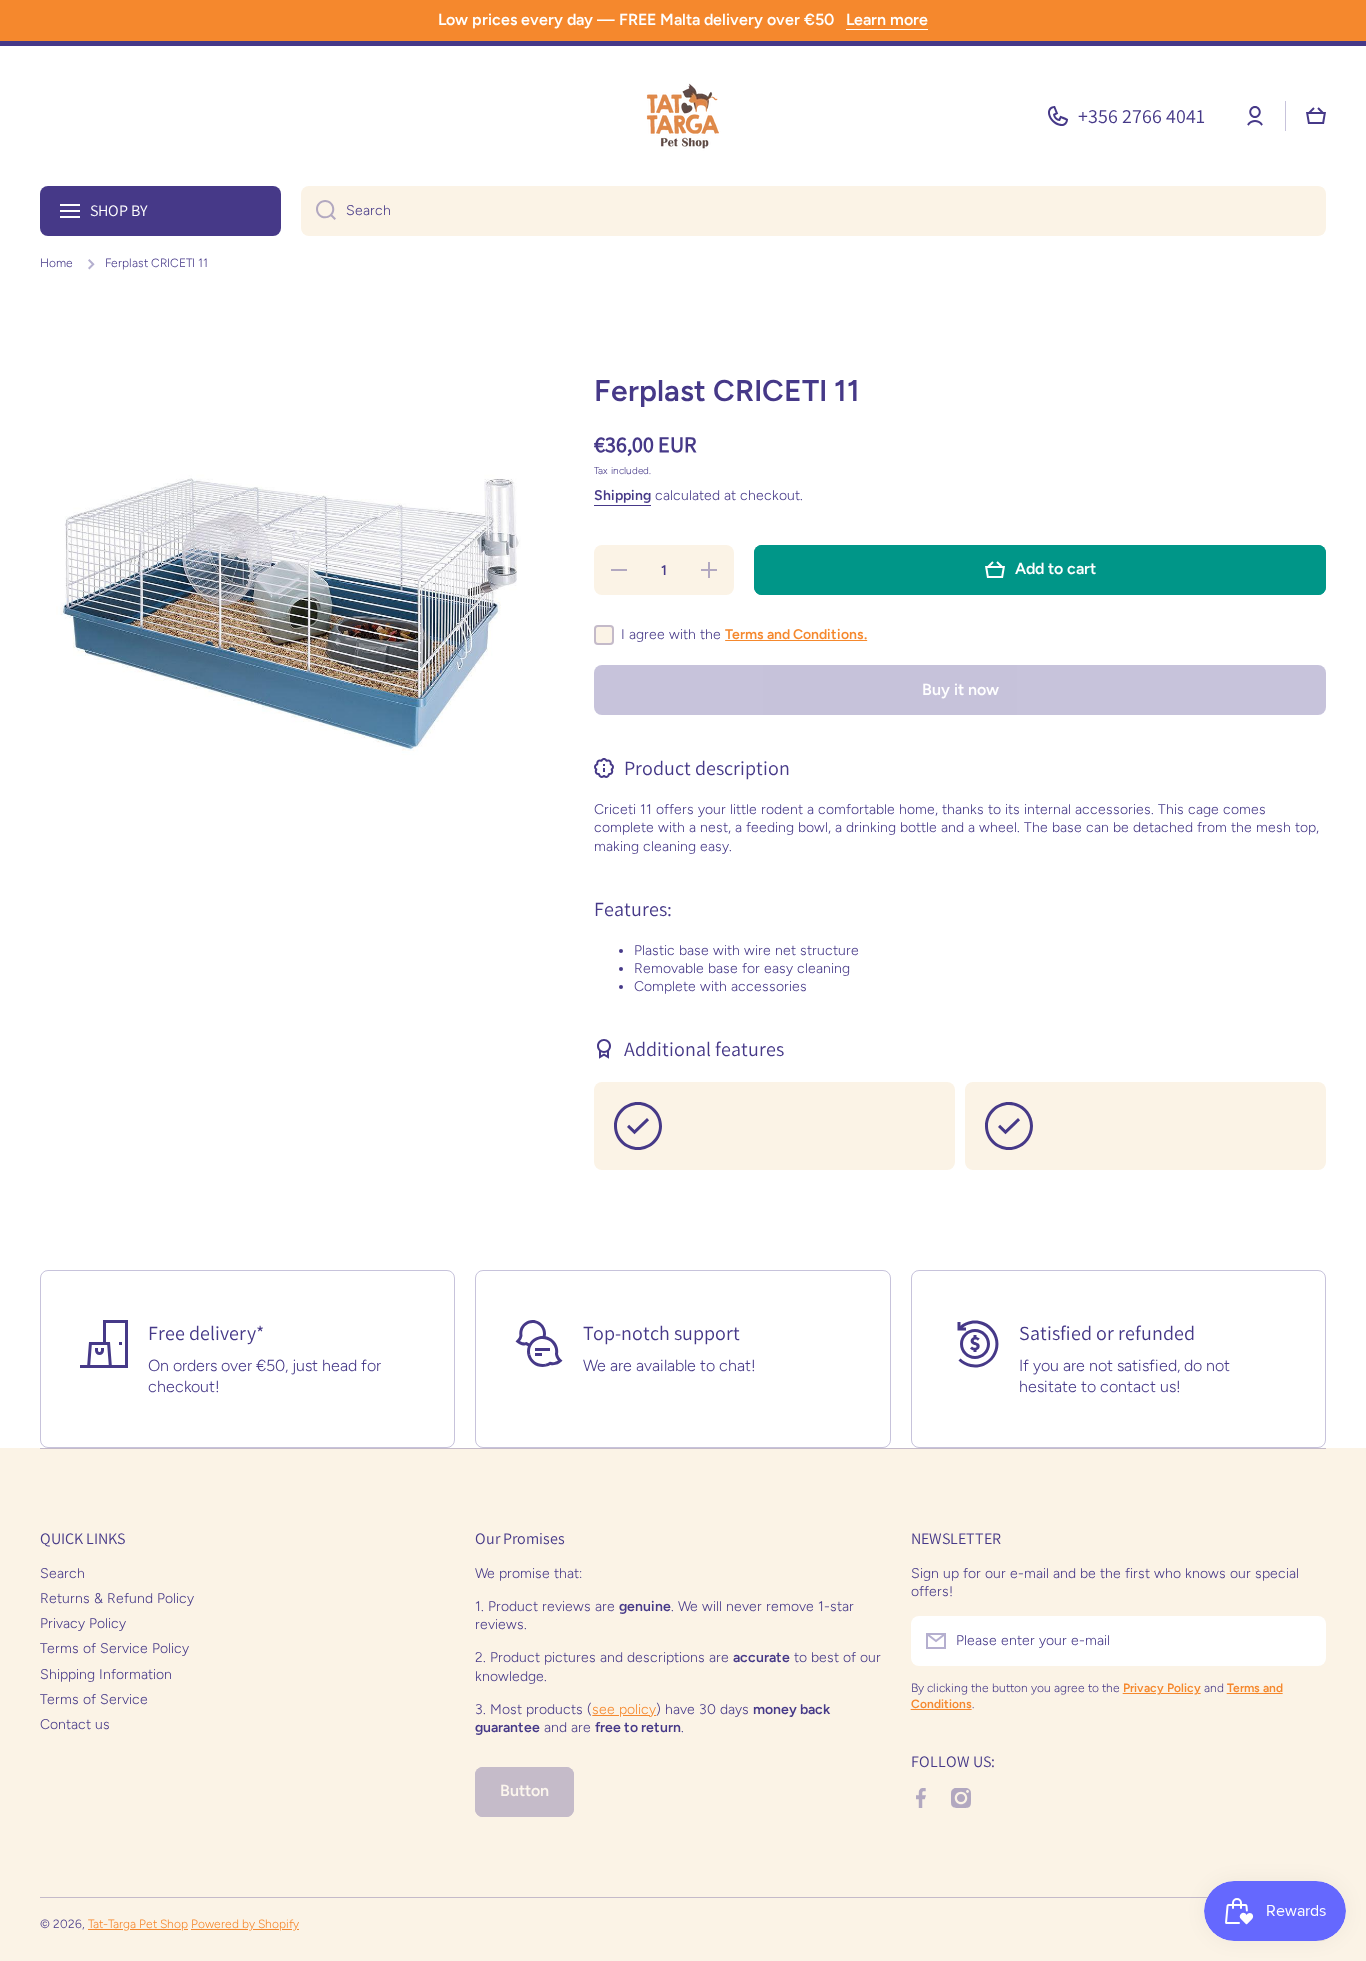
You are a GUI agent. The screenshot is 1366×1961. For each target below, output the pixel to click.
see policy (624, 1709)
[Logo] (683, 116)
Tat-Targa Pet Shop (138, 1924)
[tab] (960, 946)
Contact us (75, 1724)
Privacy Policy (83, 1623)
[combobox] (813, 211)
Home (56, 263)
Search (62, 1573)
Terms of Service (94, 1699)
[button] (1316, 116)
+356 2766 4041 (1141, 116)
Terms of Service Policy (114, 1648)
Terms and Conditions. (796, 634)
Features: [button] (633, 909)
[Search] (318, 211)
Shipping (622, 495)
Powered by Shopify (245, 1924)
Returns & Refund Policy (117, 1598)
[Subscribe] (1301, 1641)
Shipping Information (106, 1674)
